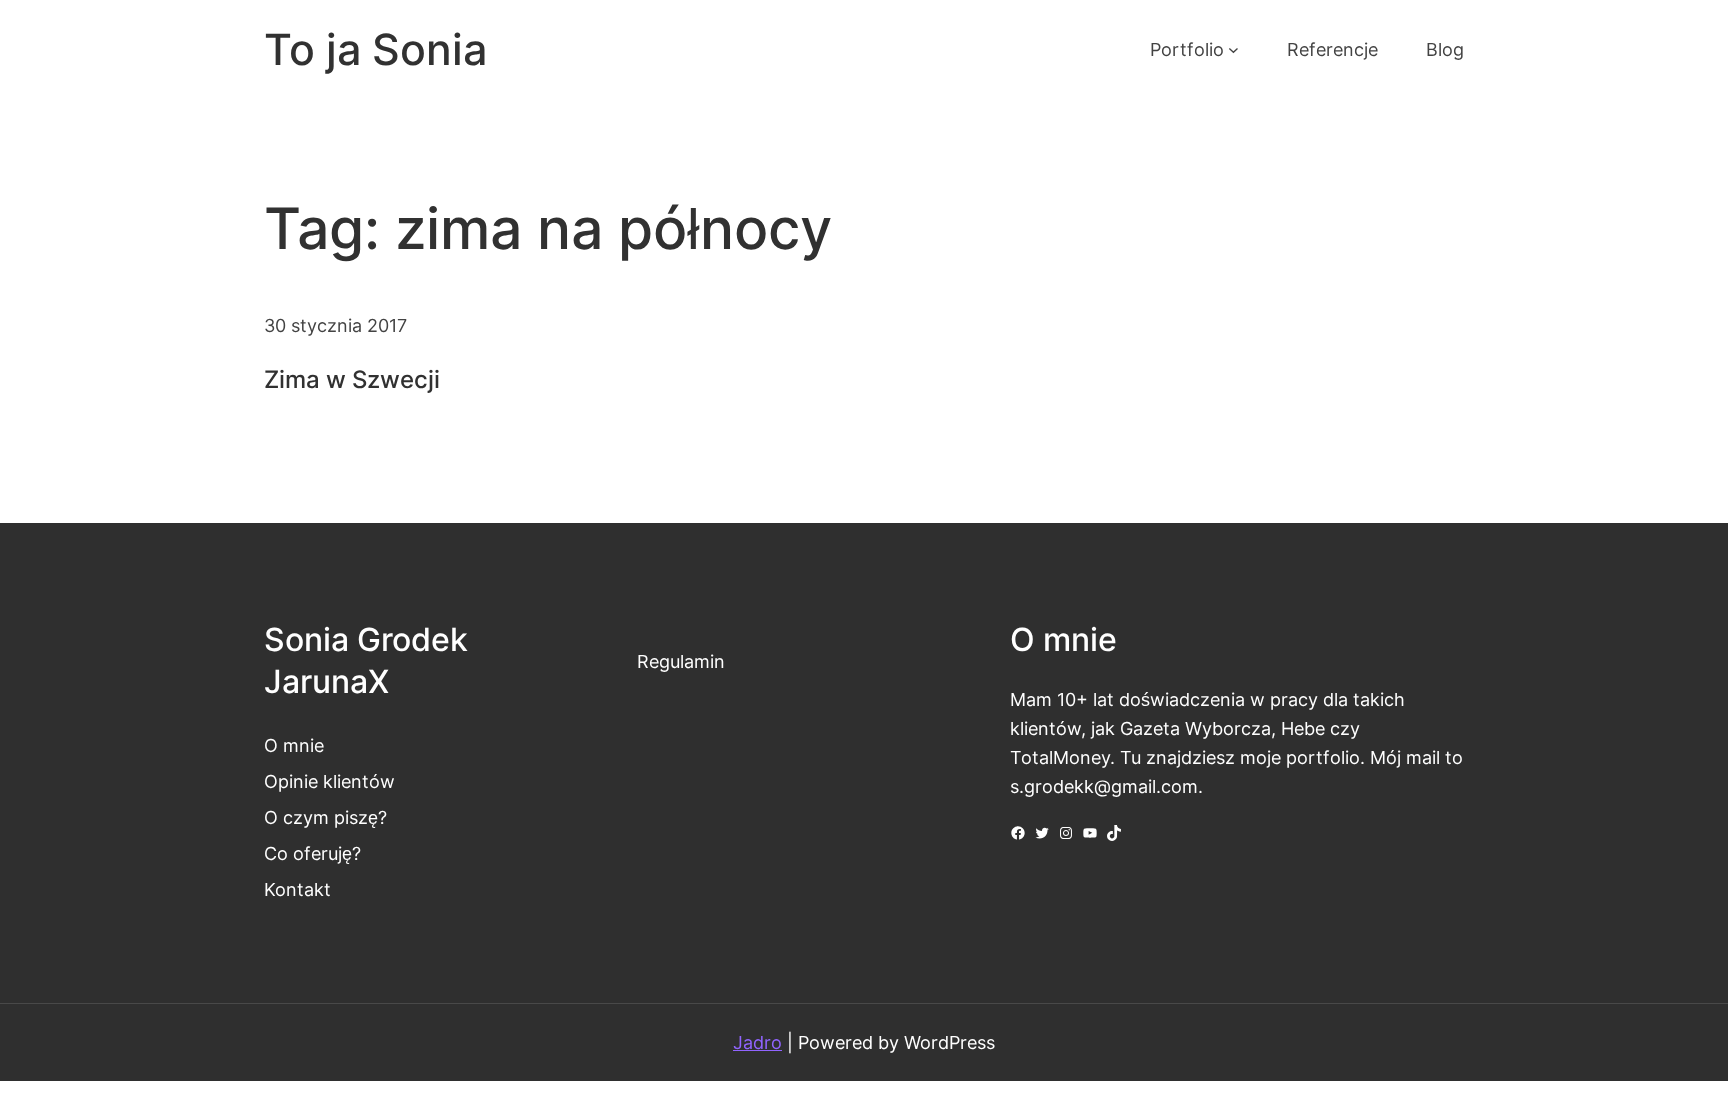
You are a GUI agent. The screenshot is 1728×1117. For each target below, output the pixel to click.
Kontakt (297, 889)
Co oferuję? (312, 853)
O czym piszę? (325, 817)
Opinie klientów (329, 781)
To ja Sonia (375, 49)
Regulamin (681, 661)
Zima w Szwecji (352, 379)
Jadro (757, 1042)
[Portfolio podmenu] (1233, 49)
